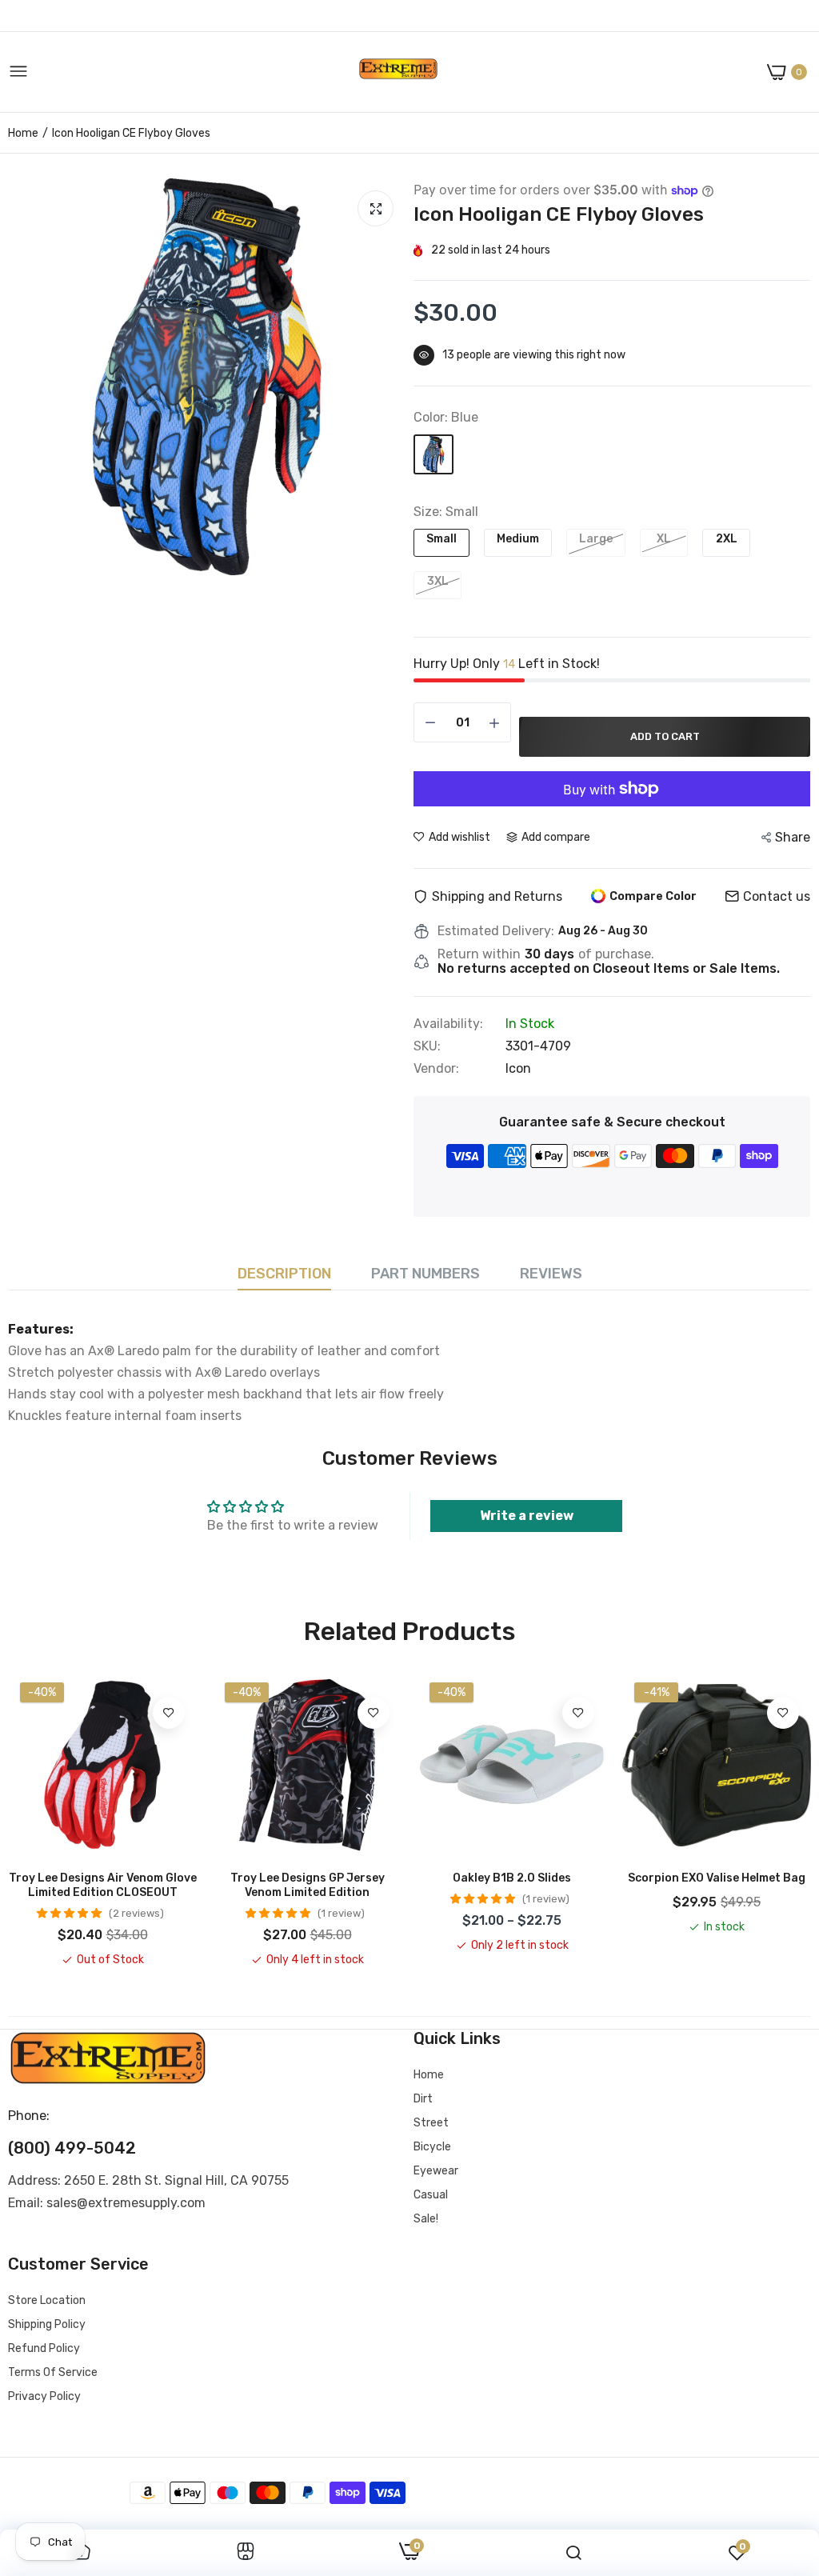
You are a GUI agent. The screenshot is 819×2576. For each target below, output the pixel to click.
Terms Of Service (53, 2372)
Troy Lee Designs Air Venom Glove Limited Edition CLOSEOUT (103, 1885)
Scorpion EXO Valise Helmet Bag (717, 1878)
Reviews (551, 1274)
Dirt (423, 2099)
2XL (727, 539)
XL (664, 539)
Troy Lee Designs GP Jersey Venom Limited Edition (308, 1885)
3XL (438, 581)
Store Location (47, 2300)
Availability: (448, 1024)
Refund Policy (44, 2348)
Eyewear (436, 2171)
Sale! (426, 2219)
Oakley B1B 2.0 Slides (512, 1878)
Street (431, 2123)
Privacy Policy (44, 2396)
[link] (169, 1713)
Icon (518, 1068)
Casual (431, 2195)
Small (441, 539)
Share (793, 837)
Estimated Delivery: (496, 931)
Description (284, 1274)
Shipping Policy (47, 2324)
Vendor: (436, 1069)
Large (596, 539)
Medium (518, 539)
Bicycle (432, 2147)
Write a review (527, 1516)
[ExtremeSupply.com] (398, 72)
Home (23, 133)
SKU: (427, 1046)
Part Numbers (425, 1274)
